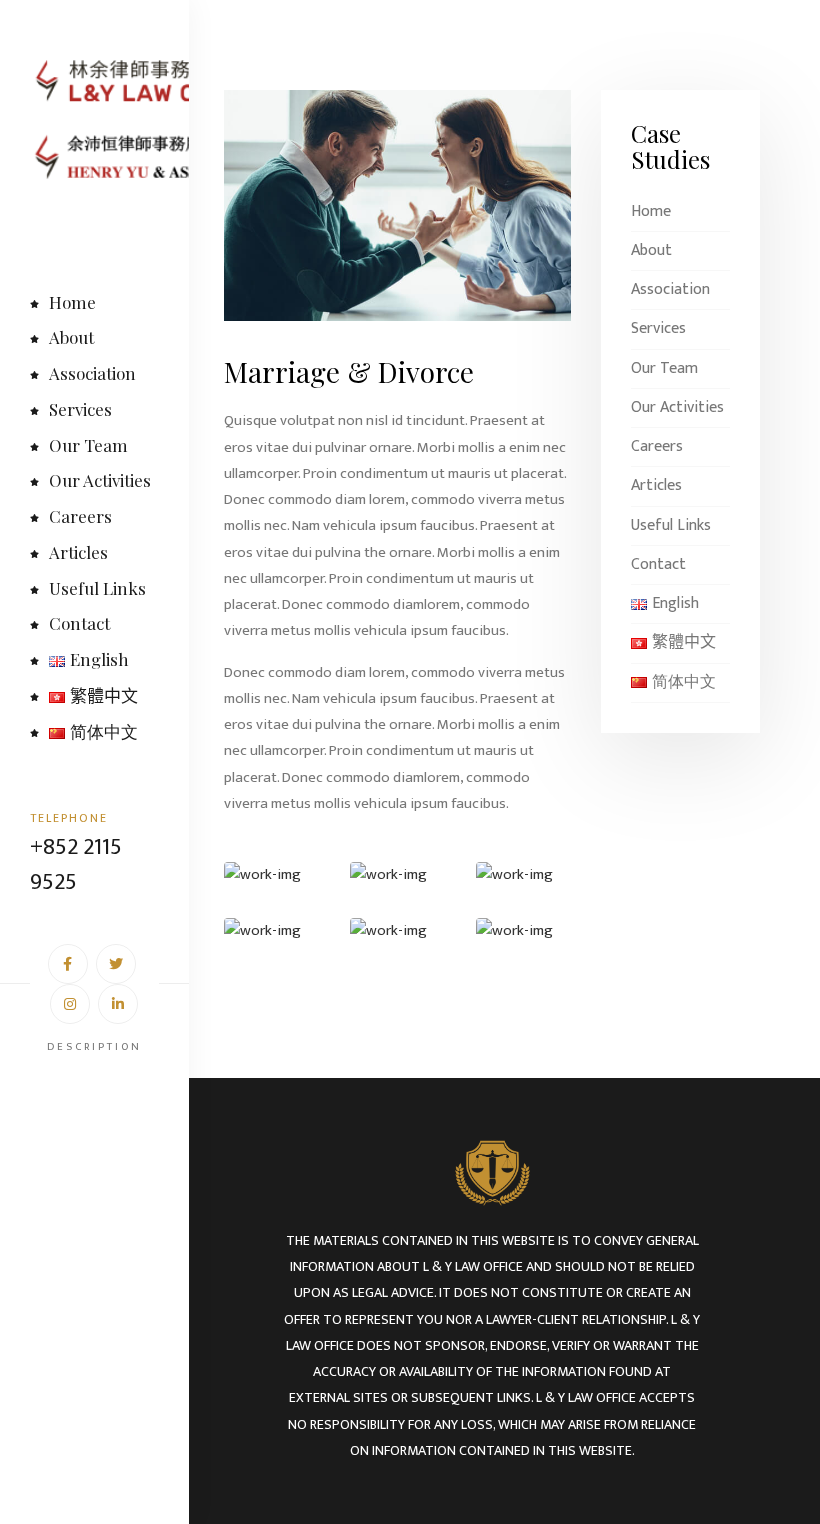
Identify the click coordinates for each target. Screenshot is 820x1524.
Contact (79, 623)
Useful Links (97, 588)
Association (92, 373)
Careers (80, 516)
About (71, 337)
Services (80, 409)
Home (72, 302)
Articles (78, 552)
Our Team (88, 445)
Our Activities (100, 480)
